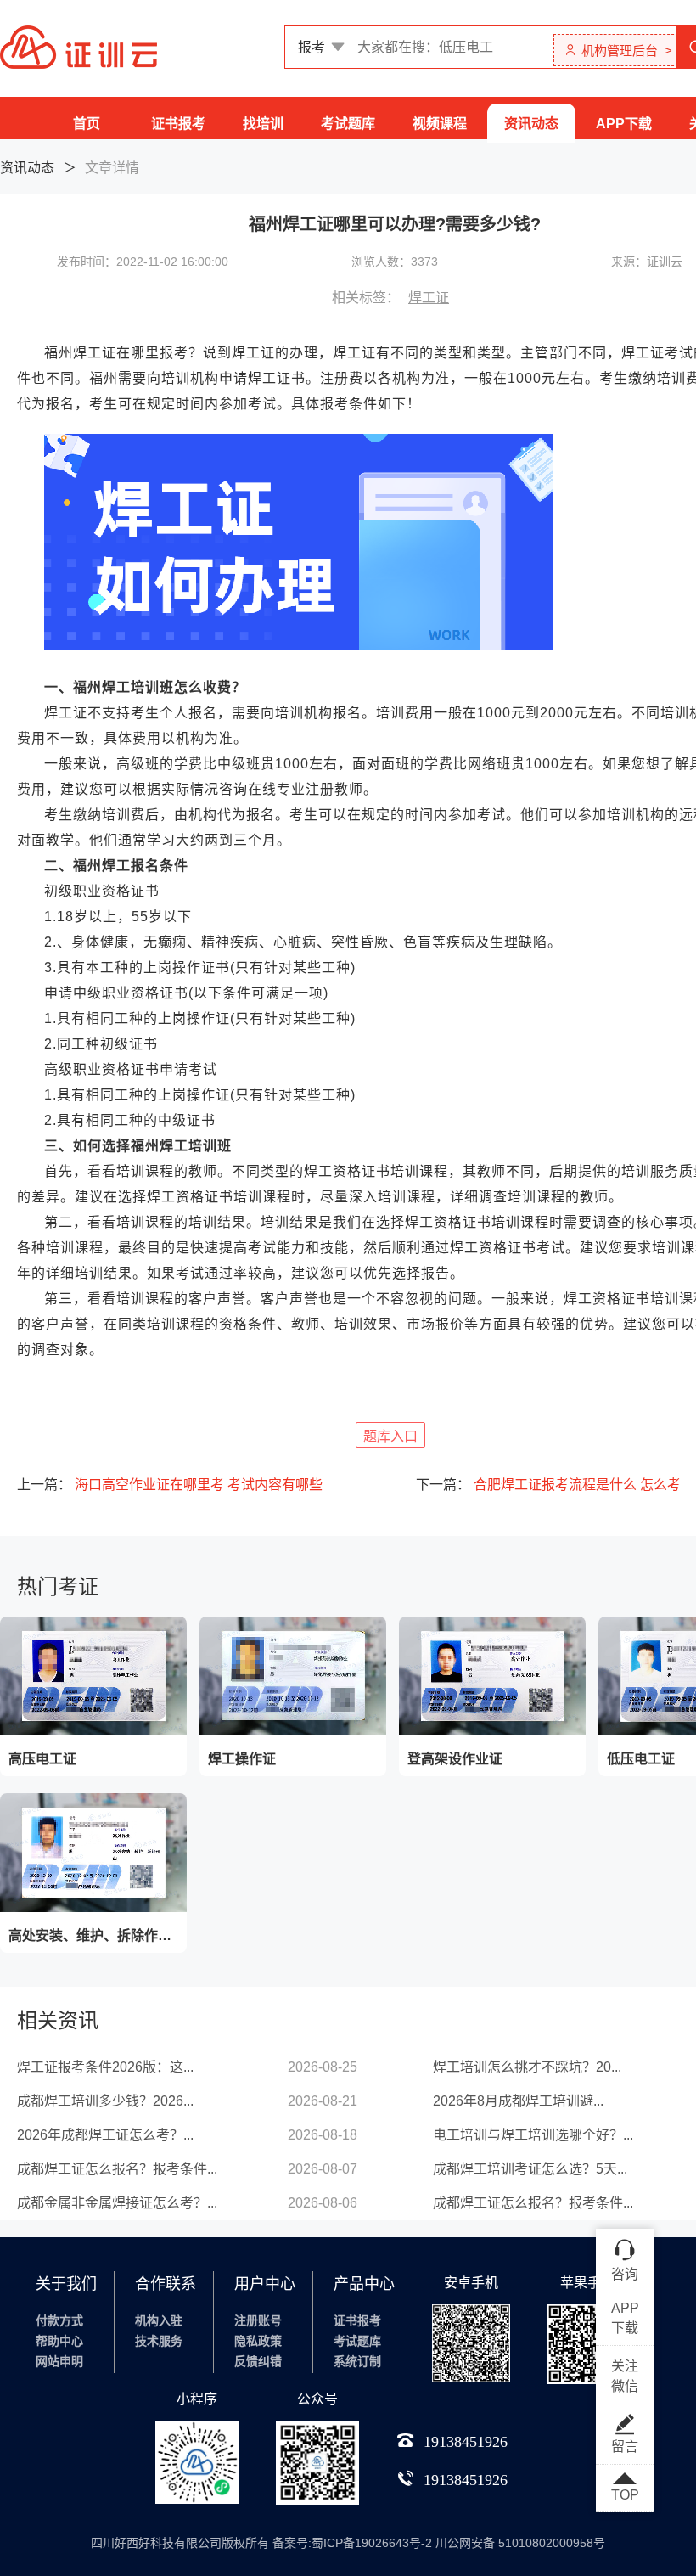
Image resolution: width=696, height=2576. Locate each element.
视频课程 (440, 124)
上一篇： (170, 1485)
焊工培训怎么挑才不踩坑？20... (527, 2067)
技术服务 (159, 2341)
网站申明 (59, 2361)
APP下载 (624, 124)
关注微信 (625, 2376)
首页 (87, 124)
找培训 (263, 124)
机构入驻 (159, 2320)
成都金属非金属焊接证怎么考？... (117, 2203)
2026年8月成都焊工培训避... (518, 2101)
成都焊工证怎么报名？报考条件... (117, 2169)
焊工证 (429, 298)
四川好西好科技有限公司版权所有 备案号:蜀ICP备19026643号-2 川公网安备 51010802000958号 (348, 2543)
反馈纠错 (258, 2361)
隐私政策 (258, 2341)
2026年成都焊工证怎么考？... (105, 2135)
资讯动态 (531, 124)
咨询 (625, 2274)
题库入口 (390, 1436)
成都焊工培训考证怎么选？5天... (530, 2169)
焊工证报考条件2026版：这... (105, 2067)
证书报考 (178, 124)
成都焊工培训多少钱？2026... (105, 2101)
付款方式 (59, 2320)
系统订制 (357, 2361)
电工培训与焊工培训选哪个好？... (533, 2135)
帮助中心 (59, 2341)
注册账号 (258, 2320)
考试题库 (348, 124)
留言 (625, 2447)
